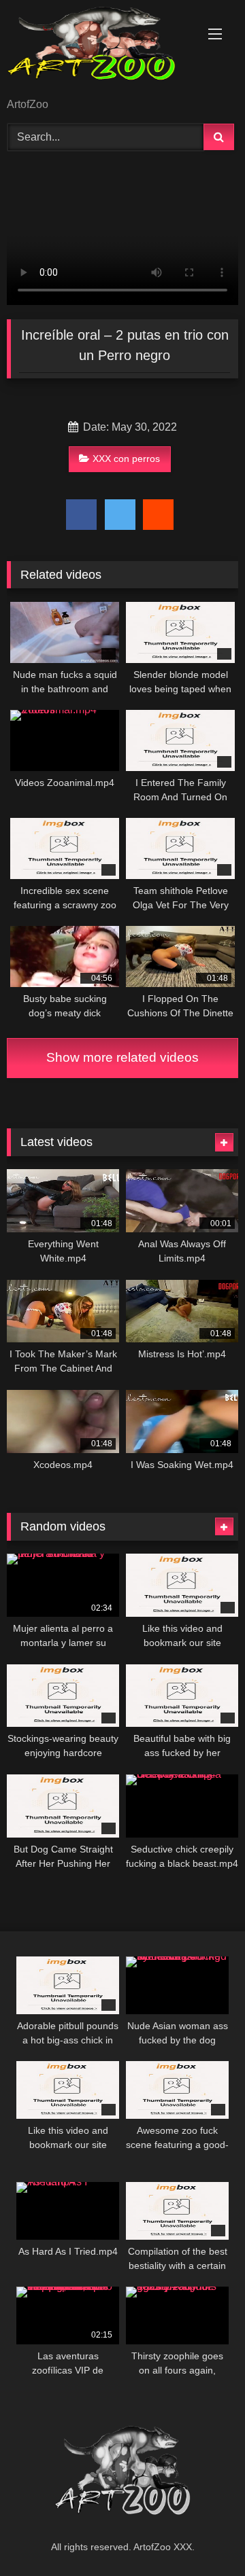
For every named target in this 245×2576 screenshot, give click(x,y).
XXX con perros (126, 459)
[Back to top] (203, 2536)
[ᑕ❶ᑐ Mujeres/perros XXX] (100, 50)
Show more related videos (122, 1057)
